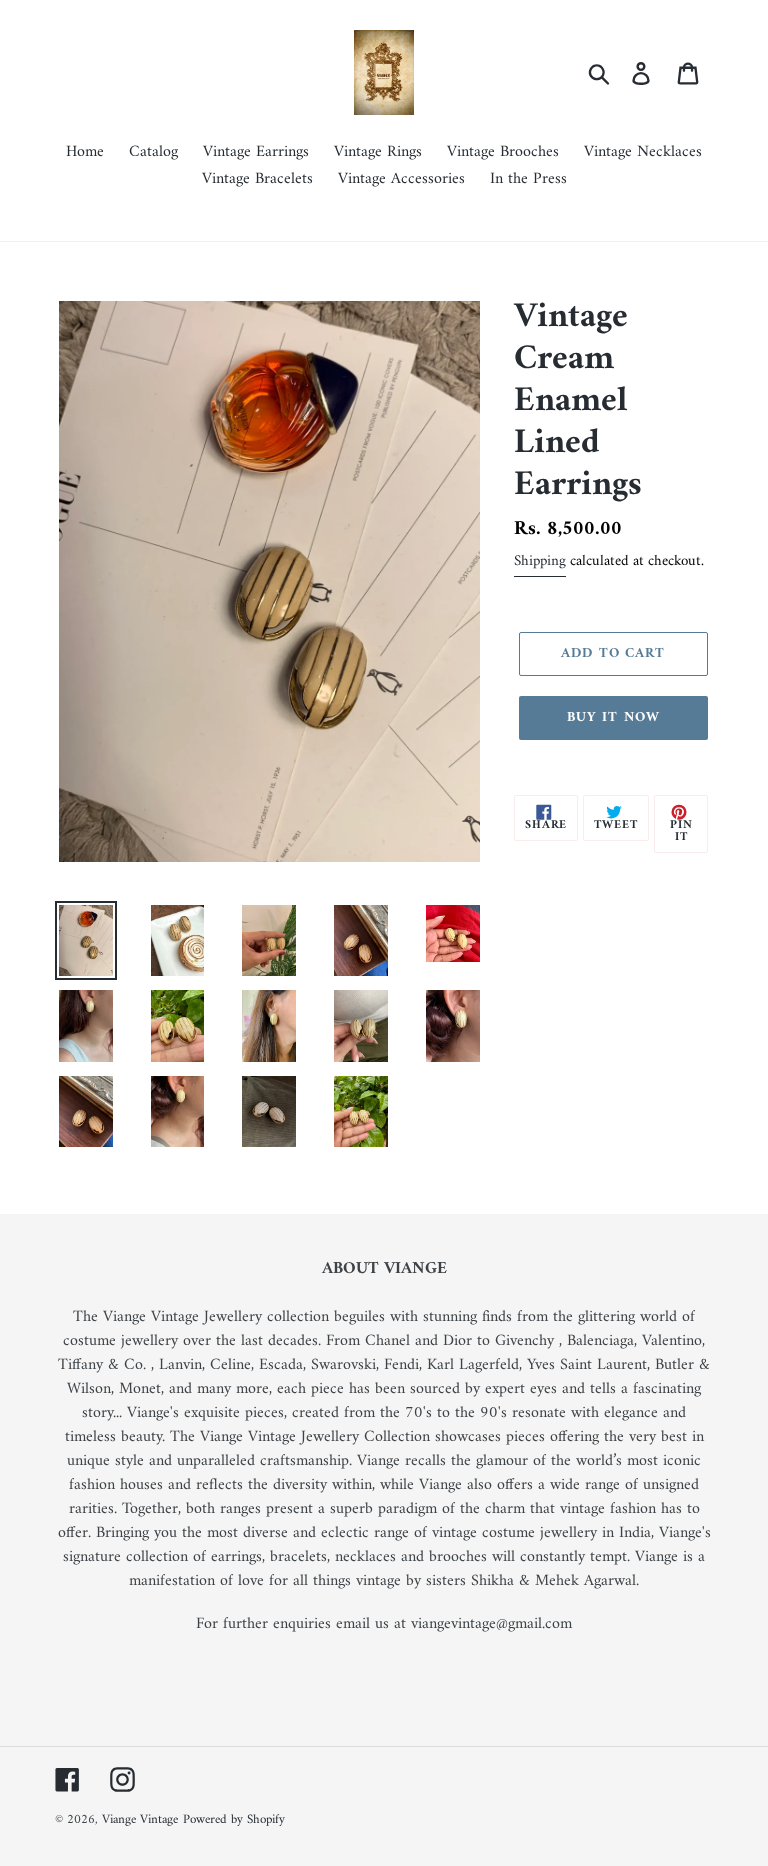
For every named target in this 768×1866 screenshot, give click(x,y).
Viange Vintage (140, 1819)
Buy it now (613, 717)
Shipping (540, 561)
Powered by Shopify (234, 1819)
